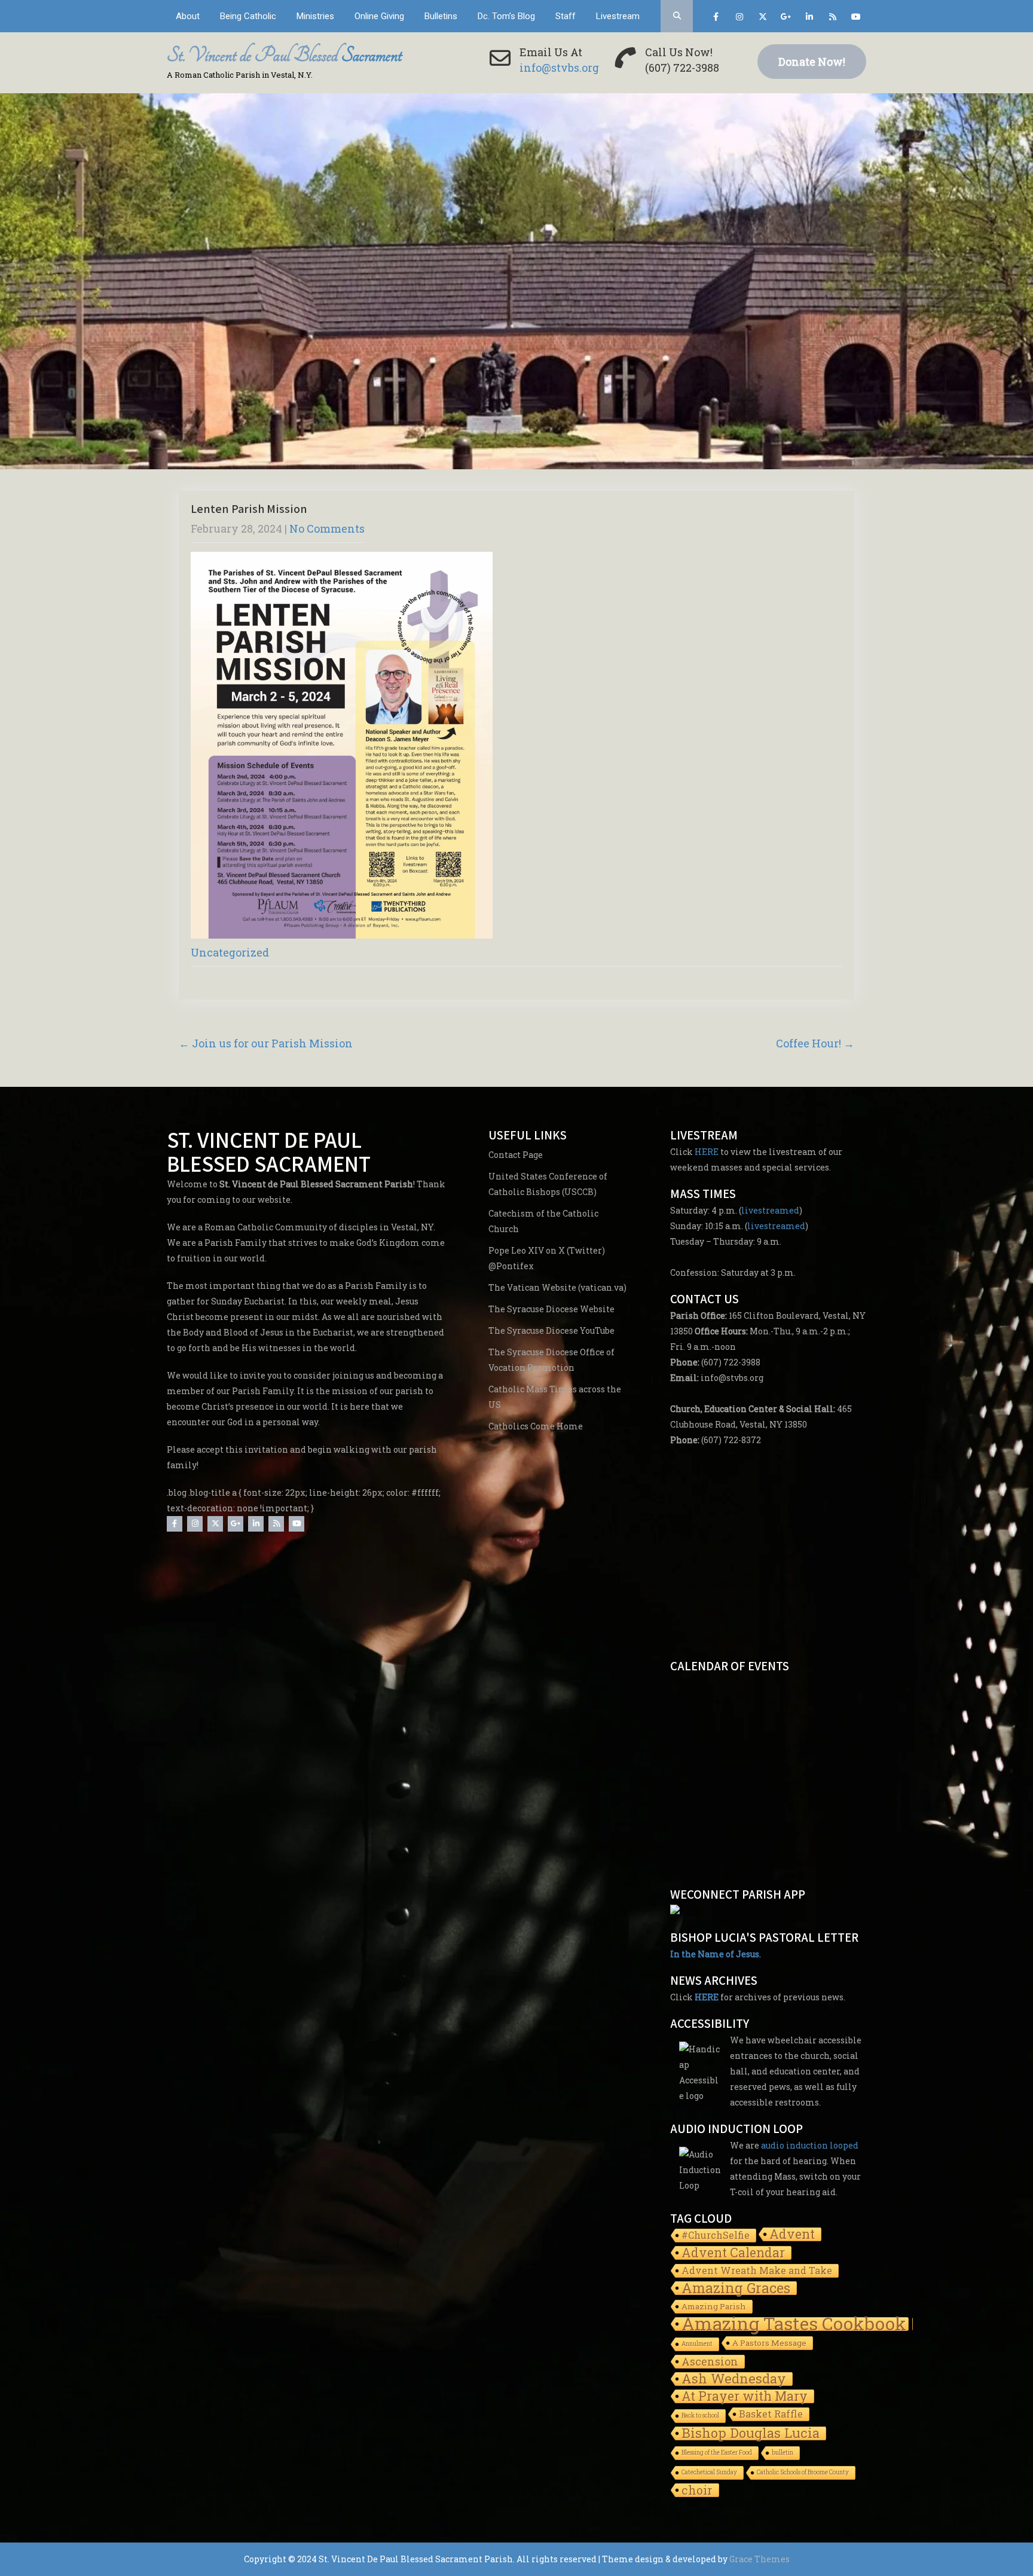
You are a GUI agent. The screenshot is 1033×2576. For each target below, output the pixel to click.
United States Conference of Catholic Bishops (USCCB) (548, 1184)
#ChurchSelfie (716, 2235)
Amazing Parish (714, 2306)
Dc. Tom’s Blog (506, 16)
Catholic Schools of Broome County (803, 2472)
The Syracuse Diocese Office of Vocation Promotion (551, 1360)
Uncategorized (230, 952)
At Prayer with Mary (745, 2397)
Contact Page (516, 1155)
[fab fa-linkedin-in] (809, 19)
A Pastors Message (769, 2343)
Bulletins (441, 16)
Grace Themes (760, 2559)
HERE (707, 1152)
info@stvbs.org (559, 68)
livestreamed (770, 1210)
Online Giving (379, 16)
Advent (792, 2235)
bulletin (783, 2453)
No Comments (327, 528)
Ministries (315, 16)
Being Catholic (248, 16)
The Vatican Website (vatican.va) (557, 1287)
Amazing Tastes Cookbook (794, 2325)
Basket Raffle (771, 2414)
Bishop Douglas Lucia (751, 2434)
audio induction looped (810, 2145)
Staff (566, 16)
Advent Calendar (733, 2253)
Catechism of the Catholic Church (543, 1221)
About (188, 16)
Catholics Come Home (536, 1426)
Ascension (710, 2362)
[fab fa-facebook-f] (716, 19)
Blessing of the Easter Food (717, 2453)
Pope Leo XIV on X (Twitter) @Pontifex (547, 1258)
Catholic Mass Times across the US (555, 1397)
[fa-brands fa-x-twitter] (762, 19)
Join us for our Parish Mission (266, 1043)
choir (697, 2491)
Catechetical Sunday (709, 2472)
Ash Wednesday (734, 2380)
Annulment (697, 2344)
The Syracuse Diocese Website (551, 1309)
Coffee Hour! (815, 1043)
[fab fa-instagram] (739, 19)
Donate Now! (812, 62)
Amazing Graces (736, 2289)
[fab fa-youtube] (856, 19)
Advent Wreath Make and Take (757, 2270)
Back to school (700, 2415)
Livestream (618, 16)
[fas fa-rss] (832, 19)
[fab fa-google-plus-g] (786, 19)
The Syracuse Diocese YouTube (551, 1330)
